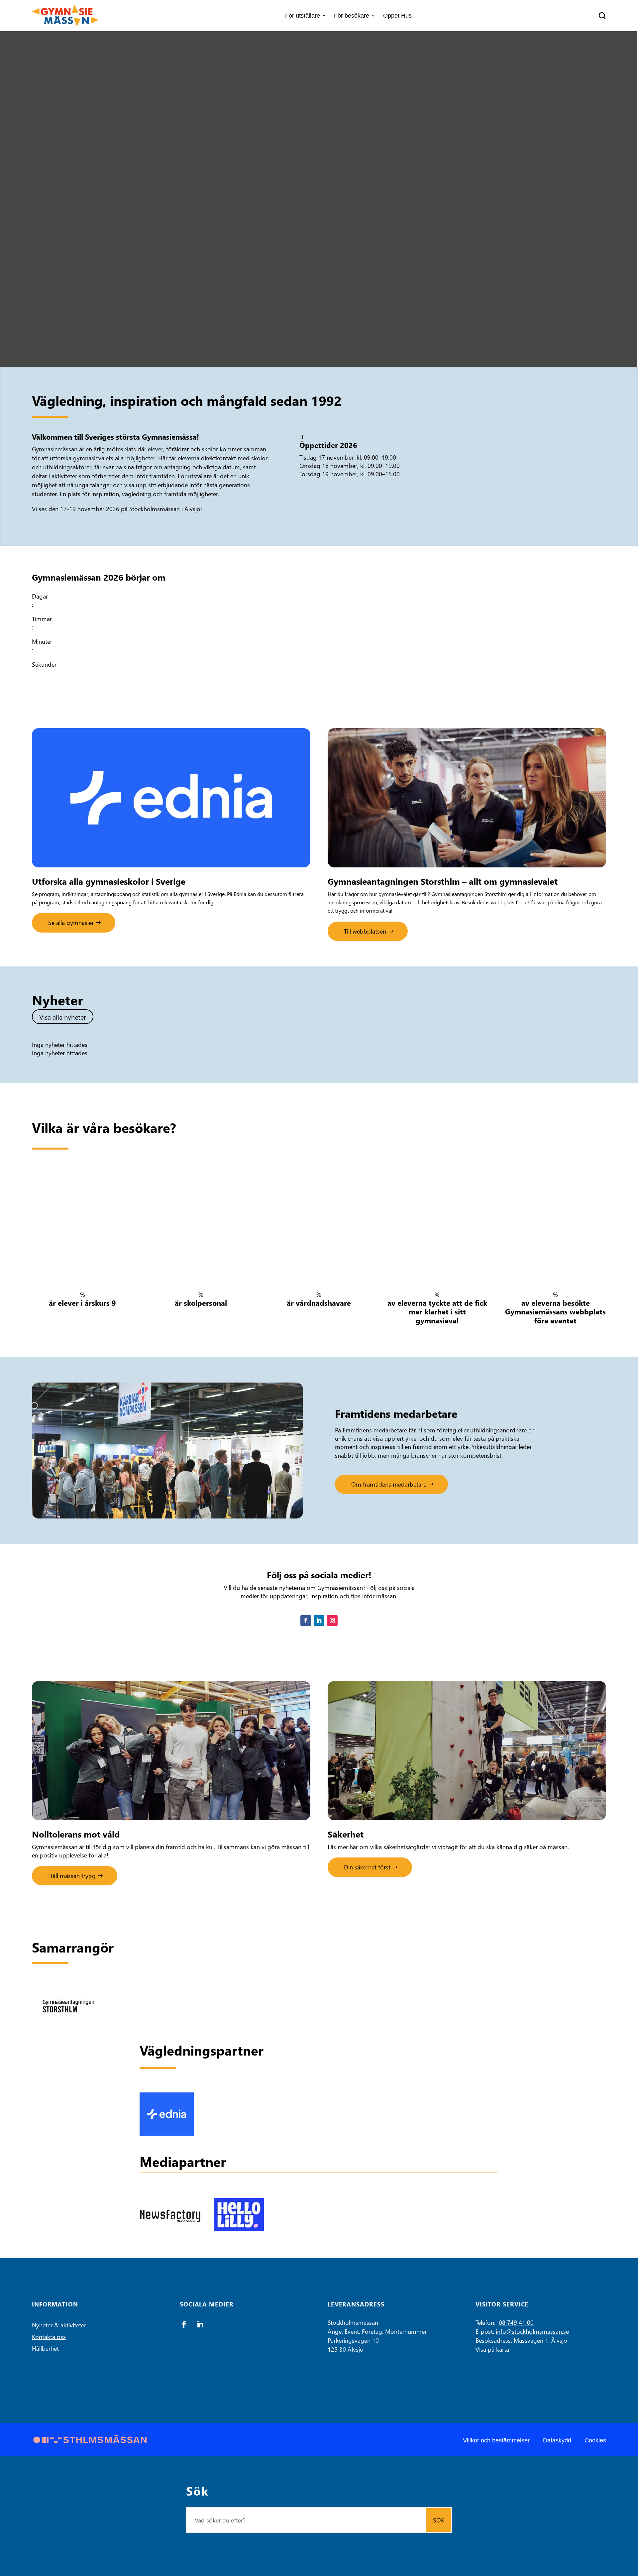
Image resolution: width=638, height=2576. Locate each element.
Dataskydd (557, 2440)
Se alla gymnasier (71, 922)
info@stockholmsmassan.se (532, 2331)
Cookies (595, 2440)
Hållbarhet (45, 2348)
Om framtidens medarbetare (389, 1484)
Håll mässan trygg (72, 1876)
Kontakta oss (49, 2337)
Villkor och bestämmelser (496, 2440)
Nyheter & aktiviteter (59, 2325)
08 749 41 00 (516, 2322)
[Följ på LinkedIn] (319, 1621)
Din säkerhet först (367, 1867)
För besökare (352, 16)
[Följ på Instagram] (332, 1621)
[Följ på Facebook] (306, 1621)
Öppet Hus (397, 16)
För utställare (303, 16)
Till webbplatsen (365, 931)
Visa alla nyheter (63, 1017)
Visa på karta (492, 2349)
